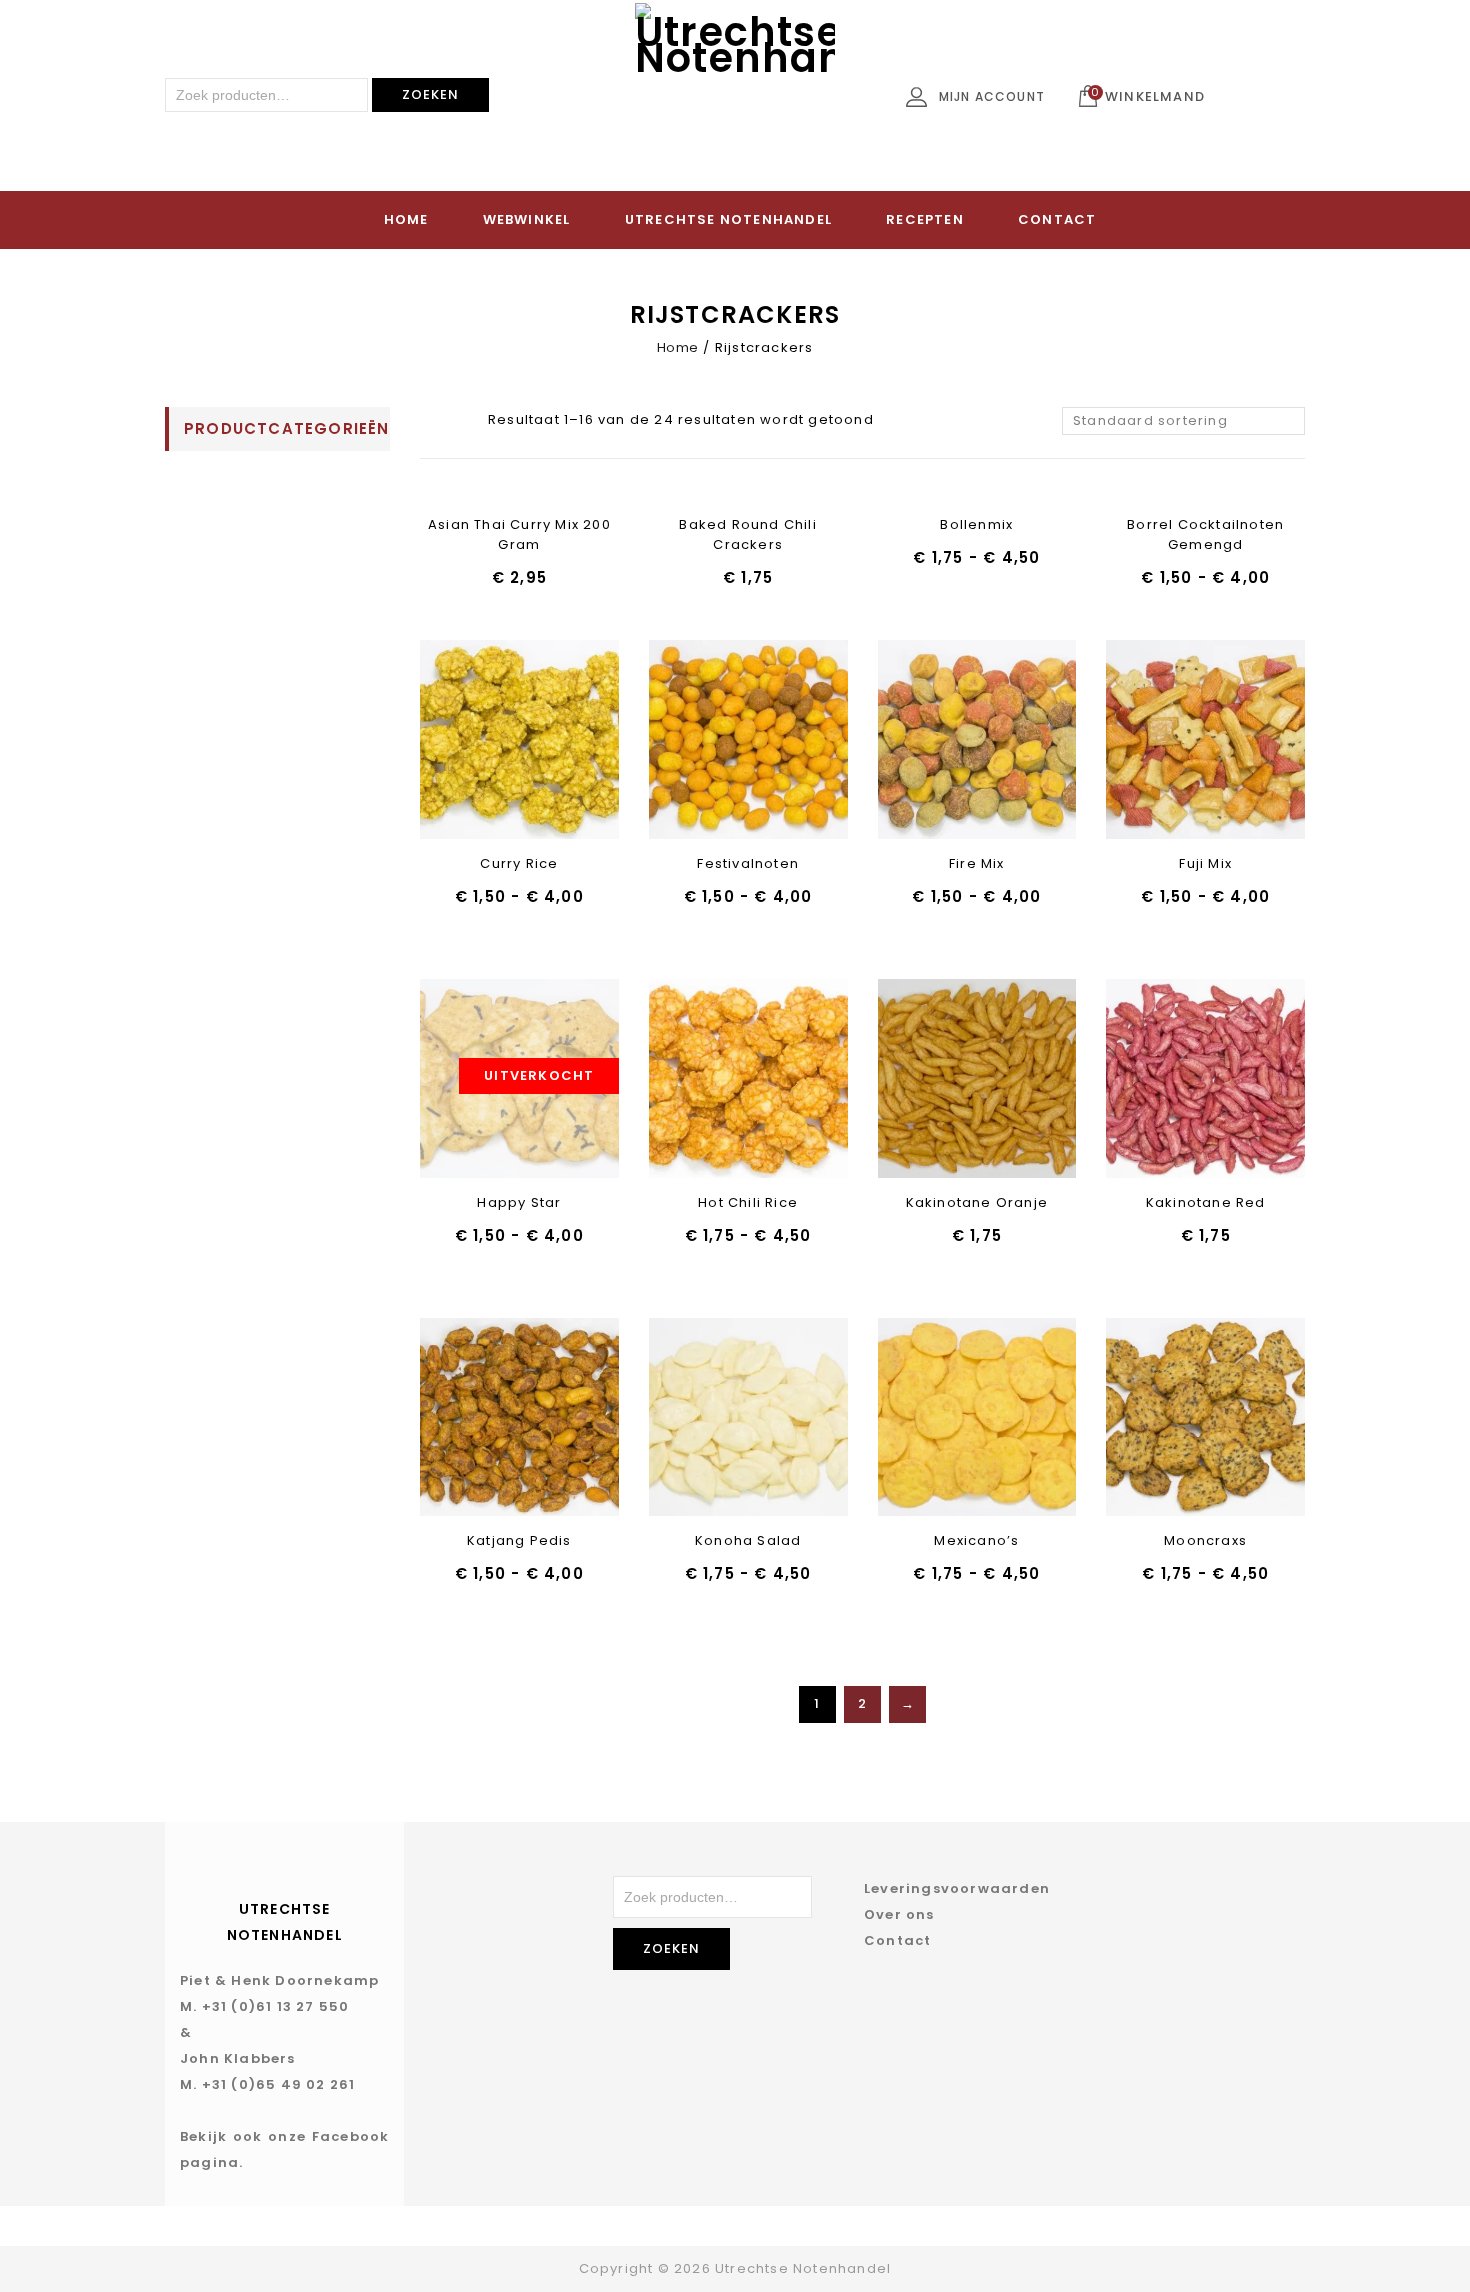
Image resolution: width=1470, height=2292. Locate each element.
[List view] (464, 421)
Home (406, 219)
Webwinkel (527, 219)
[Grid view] (432, 421)
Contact (1057, 219)
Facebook (351, 2136)
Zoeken (430, 94)
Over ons (899, 1914)
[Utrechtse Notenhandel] (735, 103)
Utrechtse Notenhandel (728, 219)
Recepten (925, 219)
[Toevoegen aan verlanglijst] (467, 741)
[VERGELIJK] (571, 741)
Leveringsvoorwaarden (957, 1888)
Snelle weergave (519, 741)
